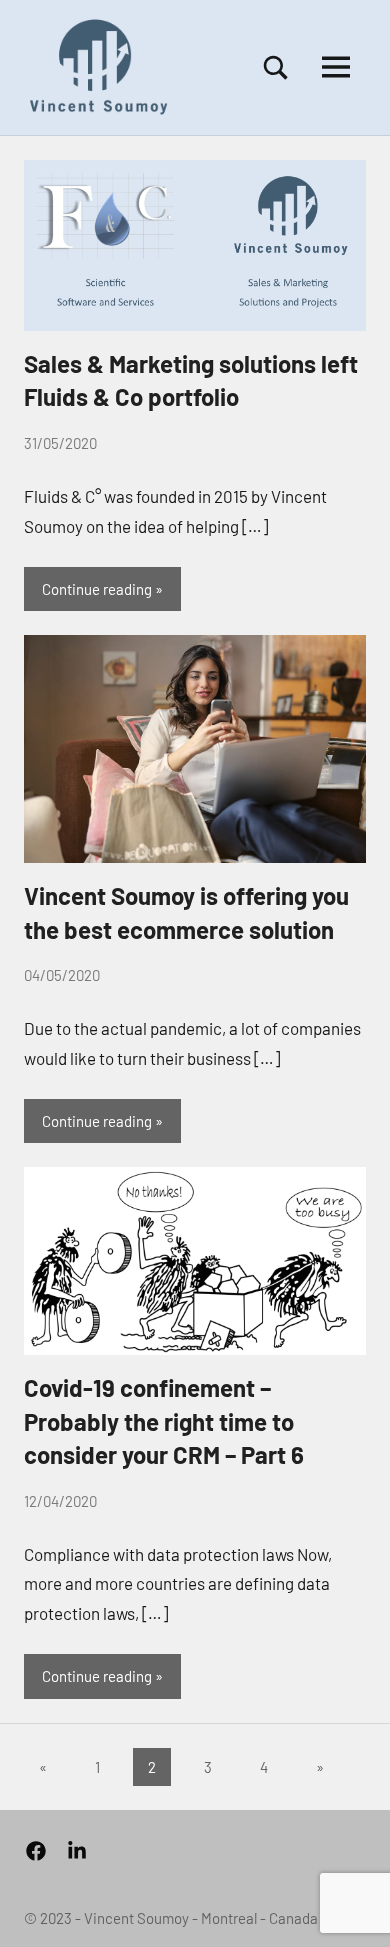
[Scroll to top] (349, 1906)
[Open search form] (276, 67)
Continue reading (97, 589)
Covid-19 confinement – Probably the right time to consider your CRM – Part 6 (164, 1421)
